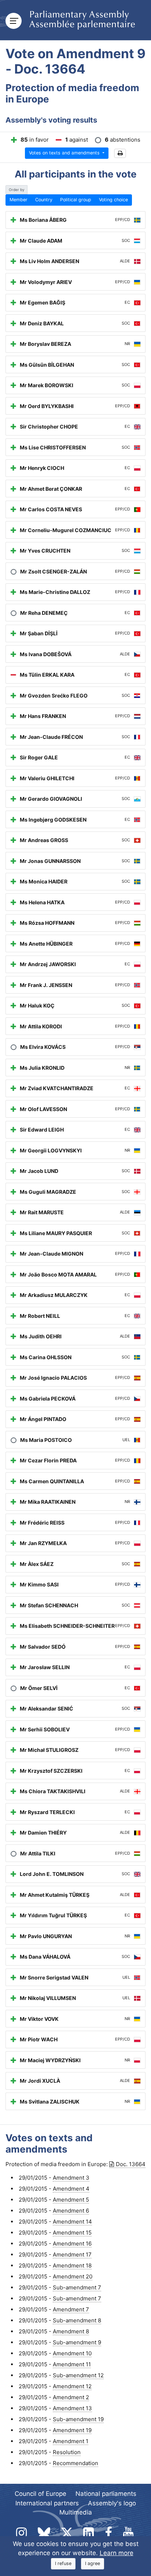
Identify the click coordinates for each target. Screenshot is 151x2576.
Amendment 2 (71, 2397)
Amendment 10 (72, 2353)
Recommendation (75, 2463)
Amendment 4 (71, 2189)
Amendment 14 (72, 2222)
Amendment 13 (72, 2408)
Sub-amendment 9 (77, 2342)
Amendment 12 (72, 2386)
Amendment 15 (72, 2233)
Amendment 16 (72, 2244)
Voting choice (113, 200)
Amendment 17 (72, 2255)
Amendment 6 (71, 2211)
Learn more (117, 2553)
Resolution (67, 2452)
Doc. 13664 (131, 2164)
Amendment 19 (72, 2430)
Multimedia (76, 2512)
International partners (47, 2503)
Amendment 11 (72, 2364)
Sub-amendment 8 (77, 2320)
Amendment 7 (71, 2309)
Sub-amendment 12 (78, 2375)
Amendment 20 (73, 2276)
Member (19, 200)
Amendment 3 (71, 2178)
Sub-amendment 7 (77, 2287)
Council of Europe (40, 2494)
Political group (76, 200)
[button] (120, 154)
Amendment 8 (71, 2331)
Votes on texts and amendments (65, 153)
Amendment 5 (71, 2200)
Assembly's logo (112, 2503)
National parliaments (106, 2494)
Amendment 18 (72, 2265)
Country (44, 200)
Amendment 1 (71, 2441)
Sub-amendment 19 (78, 2419)
